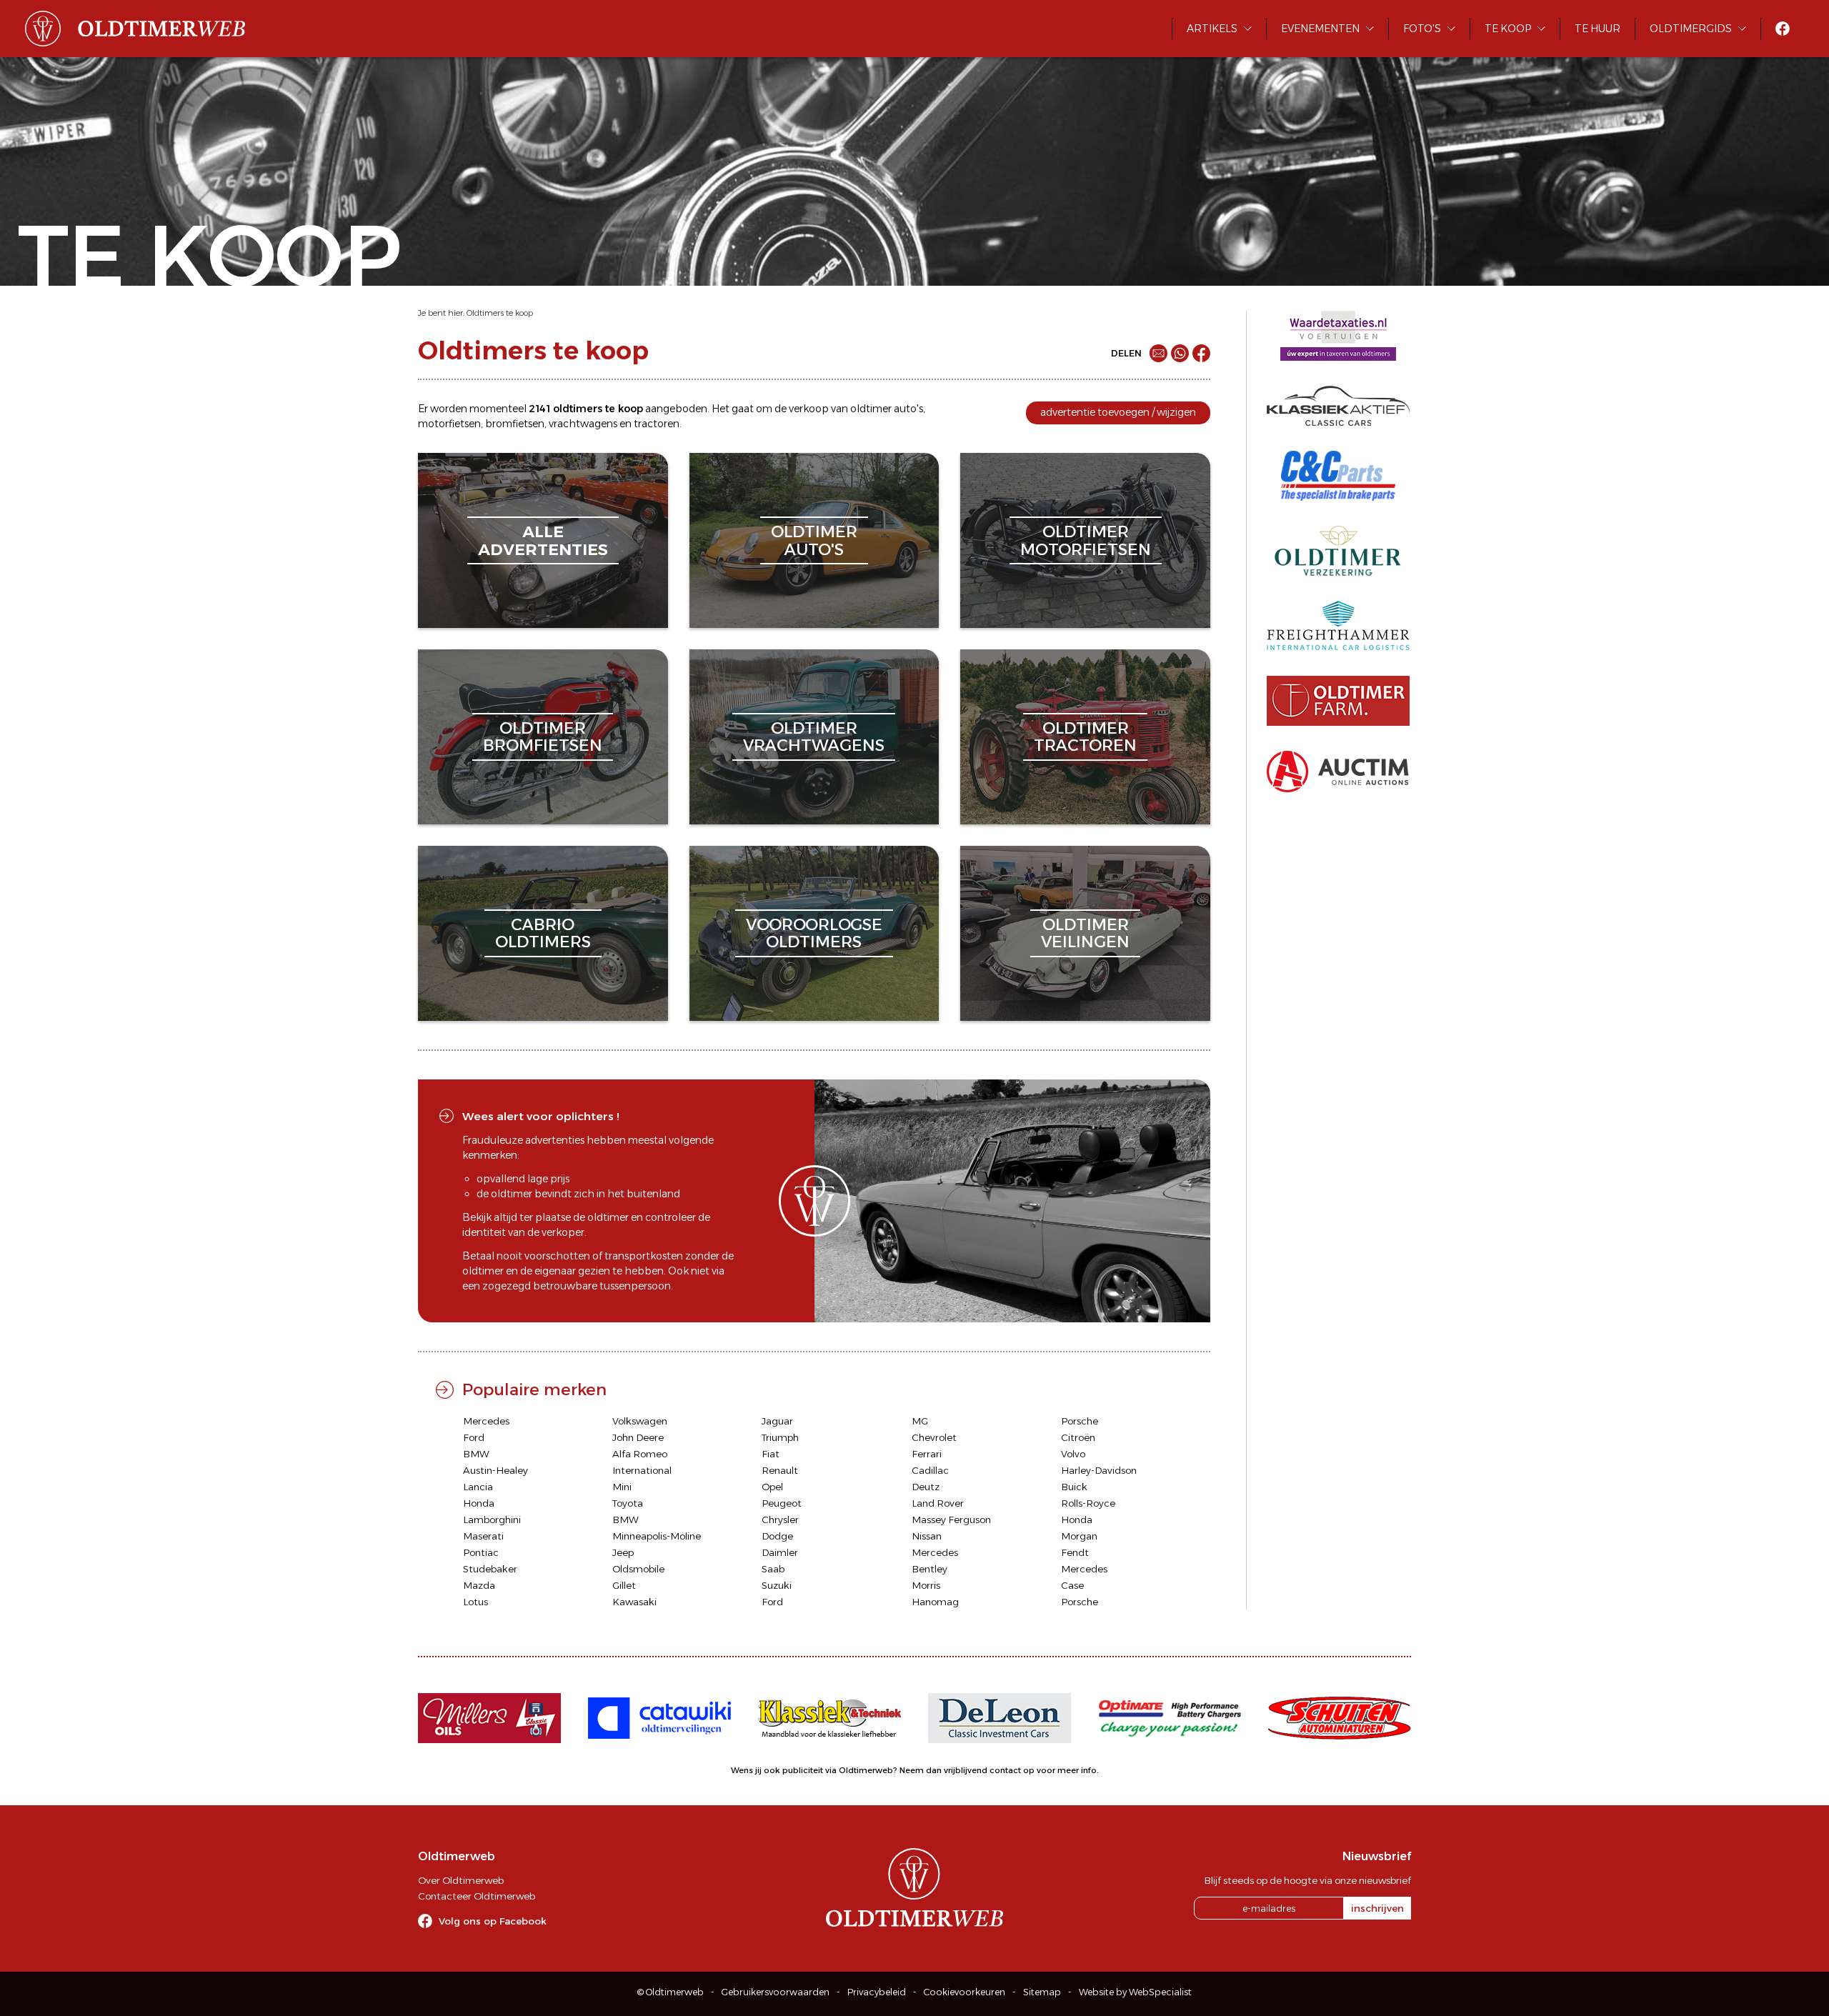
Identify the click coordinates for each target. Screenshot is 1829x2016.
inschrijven (1377, 1908)
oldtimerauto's (814, 540)
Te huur (1598, 29)
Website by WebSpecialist (1135, 1992)
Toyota (628, 1503)
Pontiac (481, 1552)
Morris (926, 1585)
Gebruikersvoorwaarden (776, 1992)
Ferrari (927, 1454)
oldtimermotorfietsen (1086, 540)
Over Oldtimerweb (461, 1880)
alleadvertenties (543, 540)
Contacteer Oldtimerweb (477, 1896)
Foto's (1422, 29)
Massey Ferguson (951, 1520)
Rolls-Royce (1088, 1503)
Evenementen (1320, 29)
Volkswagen (640, 1421)
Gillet (624, 1585)
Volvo (1073, 1454)
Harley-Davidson (1099, 1470)
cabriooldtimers (543, 933)
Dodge (777, 1536)
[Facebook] (1201, 353)
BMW (476, 1454)
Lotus (475, 1602)
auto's (908, 409)
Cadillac (930, 1470)
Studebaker (490, 1569)
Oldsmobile (638, 1569)
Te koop (1508, 29)
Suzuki (777, 1585)
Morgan (1079, 1536)
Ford (474, 1437)
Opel (772, 1487)
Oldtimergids (1691, 29)
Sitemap (1042, 1992)
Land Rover (938, 1503)
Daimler (780, 1552)
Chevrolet (934, 1437)
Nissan (927, 1536)
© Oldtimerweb (671, 1992)
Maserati (483, 1536)
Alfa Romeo (640, 1454)
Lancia (478, 1487)
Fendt (1075, 1552)
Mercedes (486, 1421)
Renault (780, 1470)
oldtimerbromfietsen (543, 737)
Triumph (780, 1437)
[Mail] (1158, 353)
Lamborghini (492, 1520)
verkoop (809, 409)
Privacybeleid (877, 1992)
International (642, 1470)
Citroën (1078, 1437)
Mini (622, 1487)
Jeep (623, 1552)
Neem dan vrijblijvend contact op (967, 1770)
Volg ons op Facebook (493, 1921)
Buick (1074, 1487)
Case (1072, 1585)
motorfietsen (449, 424)
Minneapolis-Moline (657, 1536)
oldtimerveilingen (1085, 933)
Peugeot (782, 1503)
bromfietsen (515, 424)
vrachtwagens (583, 424)
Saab (773, 1569)
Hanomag (935, 1602)
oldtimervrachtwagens (814, 737)
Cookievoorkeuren (965, 1992)
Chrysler (780, 1520)
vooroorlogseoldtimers (814, 933)
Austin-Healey (495, 1470)
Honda (479, 1503)
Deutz (926, 1487)
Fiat (771, 1454)
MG (920, 1421)
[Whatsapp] (1180, 353)
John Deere (638, 1437)
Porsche (1080, 1421)
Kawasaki (634, 1602)
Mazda (479, 1585)
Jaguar (777, 1421)
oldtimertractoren (1085, 737)
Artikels (1212, 29)
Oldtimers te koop (500, 313)
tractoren (657, 424)
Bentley (930, 1569)
